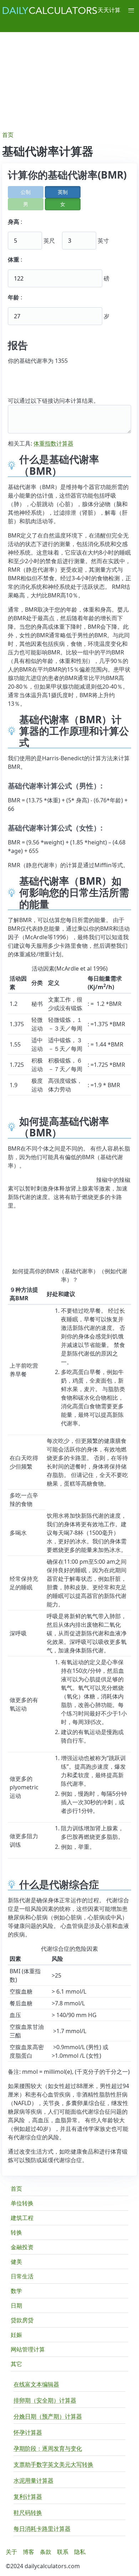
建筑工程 (22, 2218)
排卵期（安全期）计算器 (45, 2400)
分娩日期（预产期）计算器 (48, 2416)
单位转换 (22, 2203)
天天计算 (109, 10)
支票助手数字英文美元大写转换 (53, 2464)
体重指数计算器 (53, 443)
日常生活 (22, 2276)
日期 (16, 2305)
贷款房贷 (22, 2320)
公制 (26, 192)
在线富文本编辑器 (36, 2384)
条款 (46, 2552)
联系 (63, 2552)
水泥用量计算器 (34, 2480)
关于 (11, 2552)
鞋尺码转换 (28, 2513)
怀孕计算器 (28, 2432)
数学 (16, 2291)
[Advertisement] (69, 78)
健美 (16, 2262)
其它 (16, 2364)
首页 (16, 2189)
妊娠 (16, 2335)
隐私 (80, 2552)
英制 (63, 192)
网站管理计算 (28, 2349)
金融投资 (22, 2247)
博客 (29, 2552)
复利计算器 (28, 2497)
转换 (16, 2232)
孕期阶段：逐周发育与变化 (48, 2448)
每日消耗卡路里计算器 (42, 2529)
